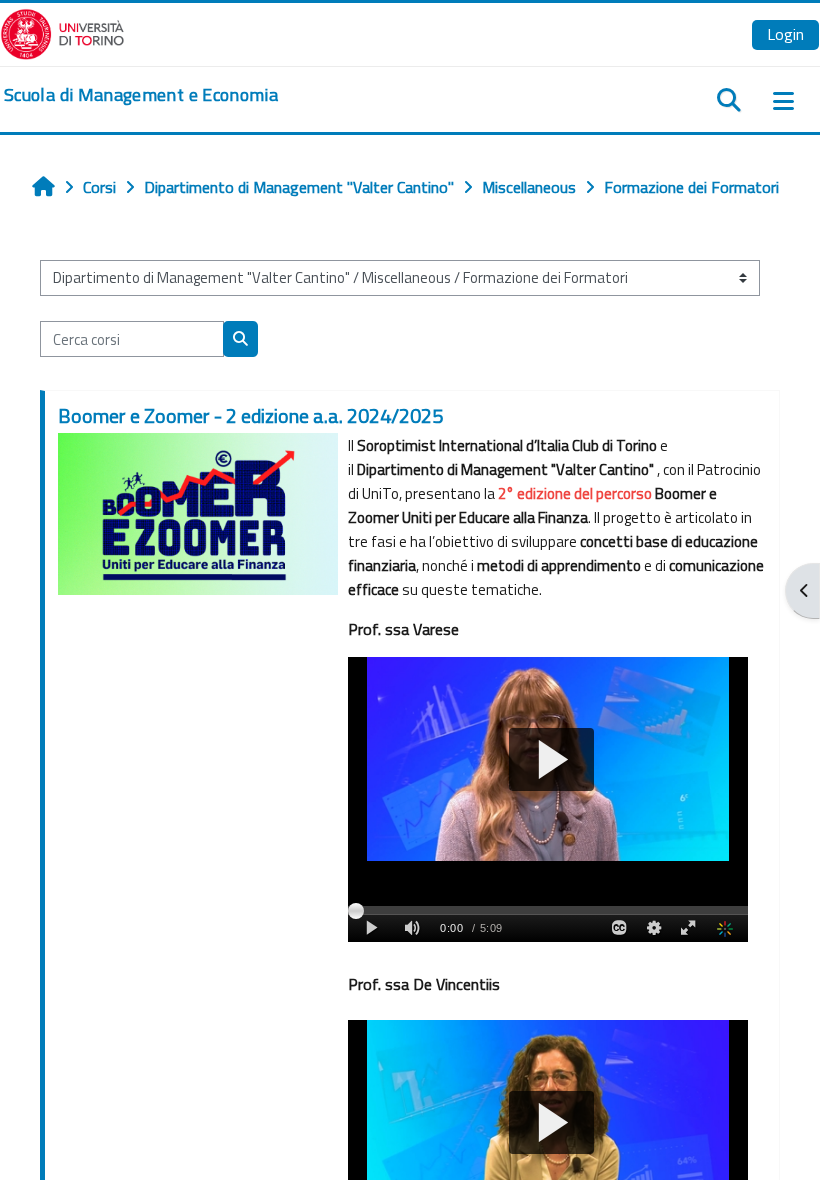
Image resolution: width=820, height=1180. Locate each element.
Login (785, 34)
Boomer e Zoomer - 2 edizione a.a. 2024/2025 (250, 415)
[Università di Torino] (62, 32)
